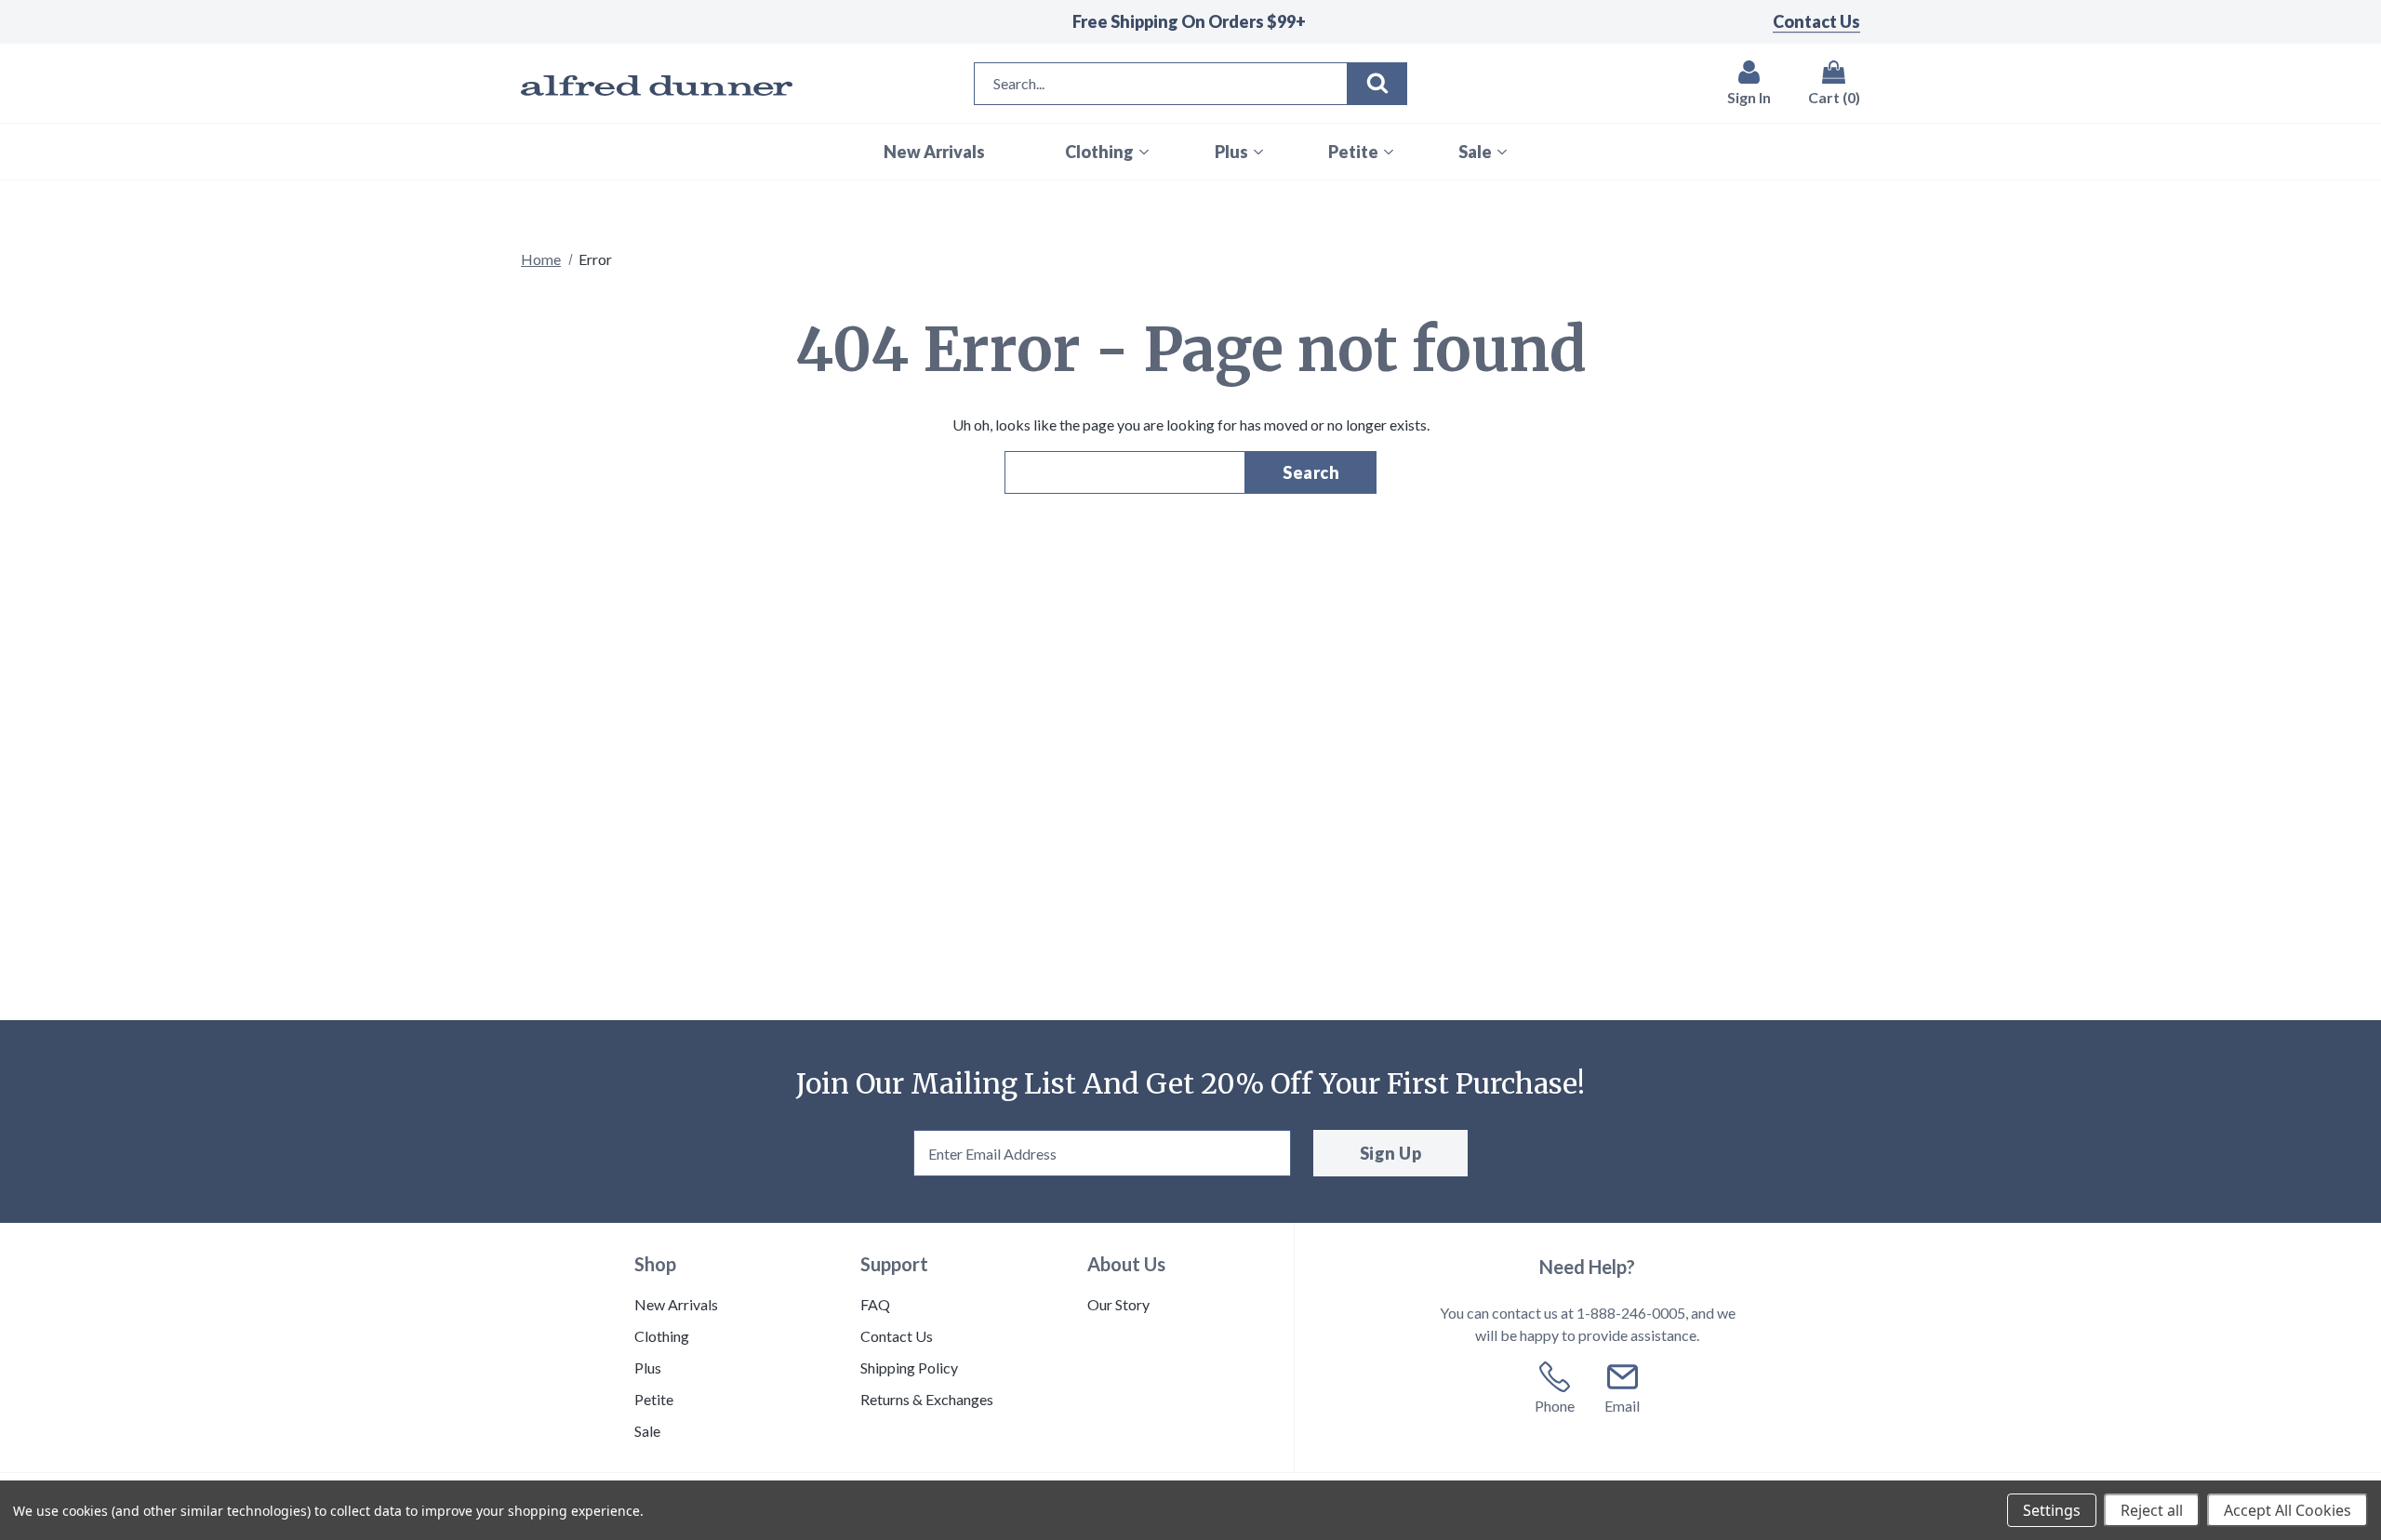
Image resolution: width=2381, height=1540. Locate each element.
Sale (647, 1431)
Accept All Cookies (2288, 1510)
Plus (648, 1367)
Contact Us (1816, 21)
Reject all (2152, 1510)
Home (541, 259)
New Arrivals (676, 1304)
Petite (654, 1399)
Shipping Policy (909, 1367)
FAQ (875, 1304)
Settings (2052, 1510)
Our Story (1118, 1304)
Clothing (662, 1336)
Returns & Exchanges (927, 1399)
